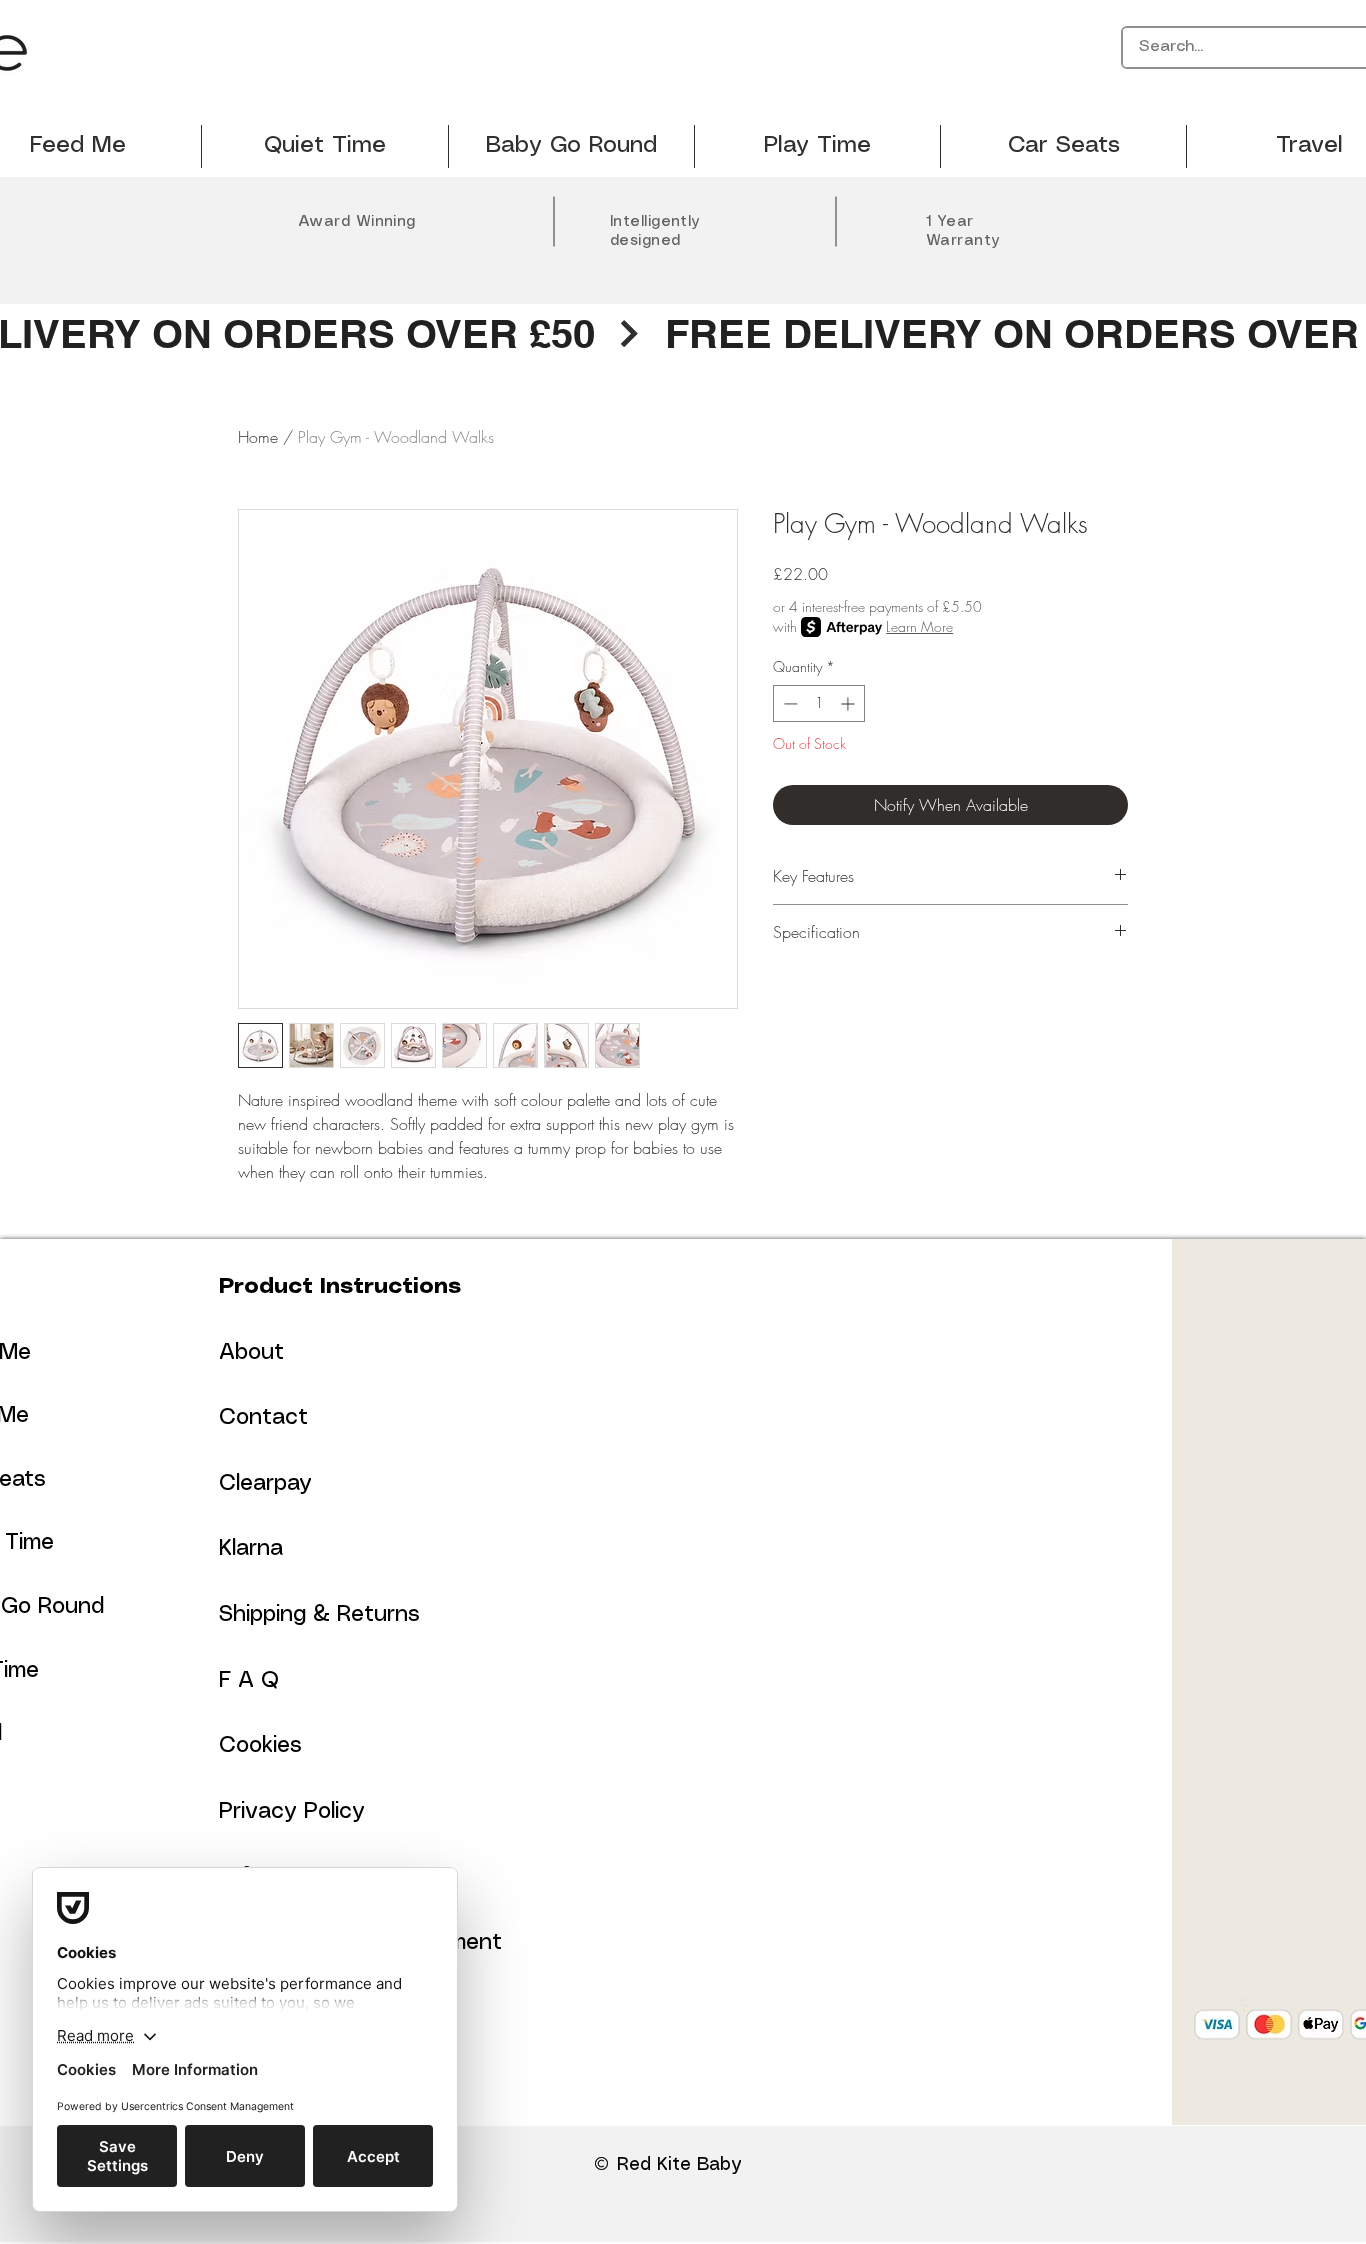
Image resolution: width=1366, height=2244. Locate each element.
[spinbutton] (819, 703)
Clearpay (265, 1483)
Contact (263, 1417)
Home (258, 437)
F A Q (249, 1680)
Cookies (260, 1745)
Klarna (251, 1548)
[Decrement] (788, 703)
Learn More (919, 626)
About (251, 1352)
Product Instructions (340, 1286)
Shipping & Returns (319, 1614)
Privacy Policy (292, 1811)
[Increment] (849, 703)
